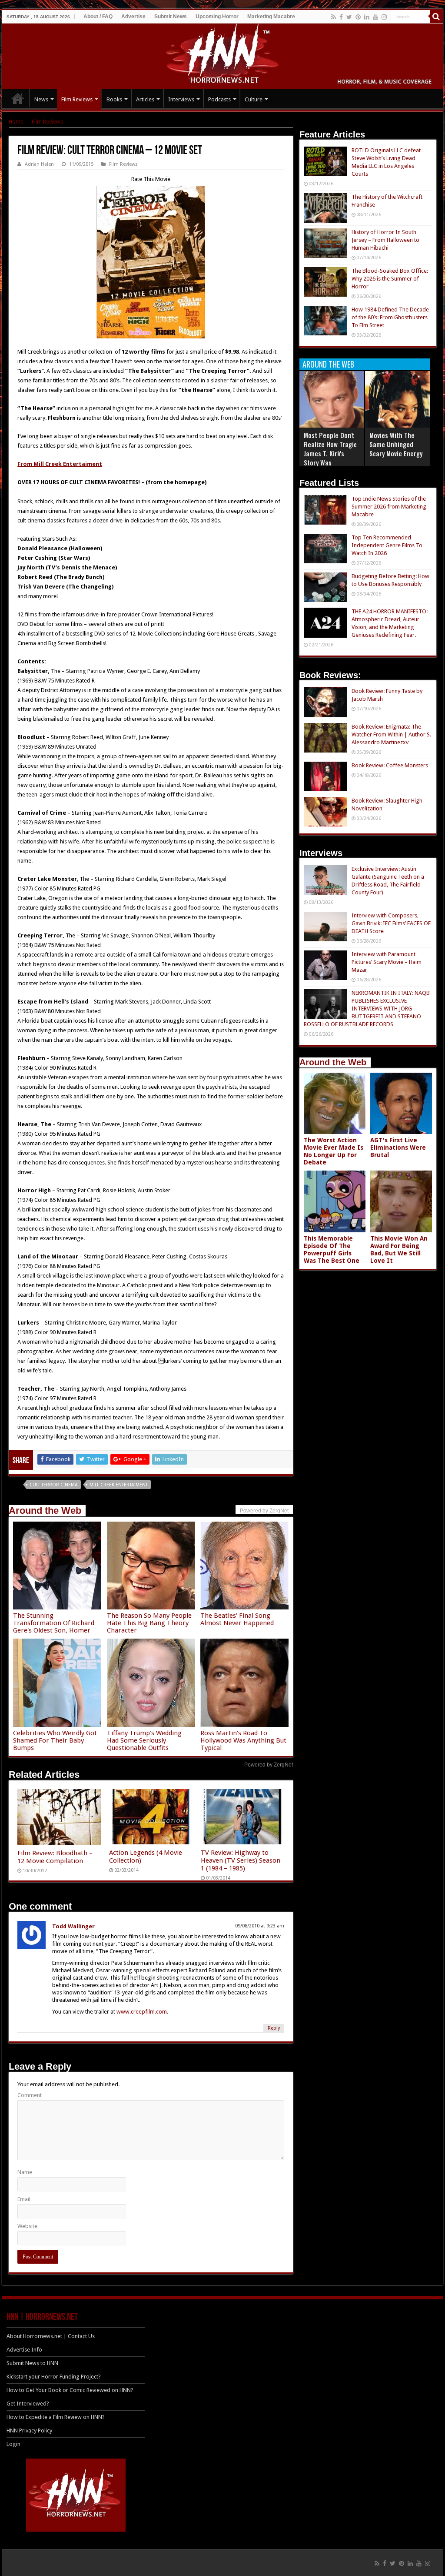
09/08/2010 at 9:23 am (260, 1926)
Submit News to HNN (32, 2363)
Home (16, 122)
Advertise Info (24, 2350)
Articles (145, 99)
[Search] (436, 17)
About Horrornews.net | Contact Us (51, 2336)
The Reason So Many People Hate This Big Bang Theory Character (149, 1623)
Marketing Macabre (271, 17)
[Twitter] (349, 17)
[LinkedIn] (367, 17)
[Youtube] (375, 17)
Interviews (181, 99)
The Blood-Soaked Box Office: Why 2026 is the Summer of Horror (390, 279)
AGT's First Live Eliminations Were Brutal (398, 1147)
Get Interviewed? (28, 2404)
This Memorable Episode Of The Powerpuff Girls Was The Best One (332, 1250)
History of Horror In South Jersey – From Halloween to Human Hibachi (385, 240)
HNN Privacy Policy (29, 2430)
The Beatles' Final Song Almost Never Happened (237, 1619)
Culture (254, 99)
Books (114, 99)
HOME (18, 98)
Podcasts (219, 99)
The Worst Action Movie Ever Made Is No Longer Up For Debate (334, 1151)
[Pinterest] (358, 17)
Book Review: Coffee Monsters (390, 765)
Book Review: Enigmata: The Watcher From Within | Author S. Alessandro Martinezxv (391, 734)
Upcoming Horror (217, 17)
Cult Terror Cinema (54, 1485)
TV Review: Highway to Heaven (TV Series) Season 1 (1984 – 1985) (241, 1860)
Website (27, 2226)
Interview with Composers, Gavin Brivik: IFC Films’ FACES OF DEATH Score (391, 923)
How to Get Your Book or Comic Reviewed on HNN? (70, 2390)
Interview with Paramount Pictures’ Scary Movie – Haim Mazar (387, 962)
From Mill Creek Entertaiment (60, 464)
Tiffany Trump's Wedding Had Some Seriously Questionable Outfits (144, 1740)
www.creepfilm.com (142, 2012)
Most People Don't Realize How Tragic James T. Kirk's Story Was (330, 449)
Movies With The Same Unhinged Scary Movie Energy (396, 444)
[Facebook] (341, 17)
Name (25, 2172)
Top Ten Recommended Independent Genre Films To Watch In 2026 (387, 545)
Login (13, 2444)
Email (24, 2199)
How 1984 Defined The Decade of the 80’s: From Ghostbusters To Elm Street (390, 317)
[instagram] (384, 17)
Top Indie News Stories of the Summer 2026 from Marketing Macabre (389, 507)
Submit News (171, 17)
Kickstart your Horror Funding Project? (54, 2377)
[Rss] (334, 17)
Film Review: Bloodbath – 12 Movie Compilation (55, 1857)
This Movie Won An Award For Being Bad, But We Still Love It (399, 1250)
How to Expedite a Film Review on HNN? (56, 2417)
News (41, 99)
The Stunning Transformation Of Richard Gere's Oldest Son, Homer (54, 1623)
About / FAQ (98, 17)
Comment (30, 2095)
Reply (274, 2028)
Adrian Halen (39, 164)
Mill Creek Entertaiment (119, 1485)
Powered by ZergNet (269, 1765)
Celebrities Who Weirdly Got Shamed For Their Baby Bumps (55, 1740)
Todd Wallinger (73, 1926)
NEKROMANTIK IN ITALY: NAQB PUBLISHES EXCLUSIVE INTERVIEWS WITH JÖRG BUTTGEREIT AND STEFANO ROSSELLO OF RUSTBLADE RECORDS (367, 1009)
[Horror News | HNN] (223, 55)
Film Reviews (77, 99)
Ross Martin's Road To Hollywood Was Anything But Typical (243, 1740)
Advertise (133, 17)
